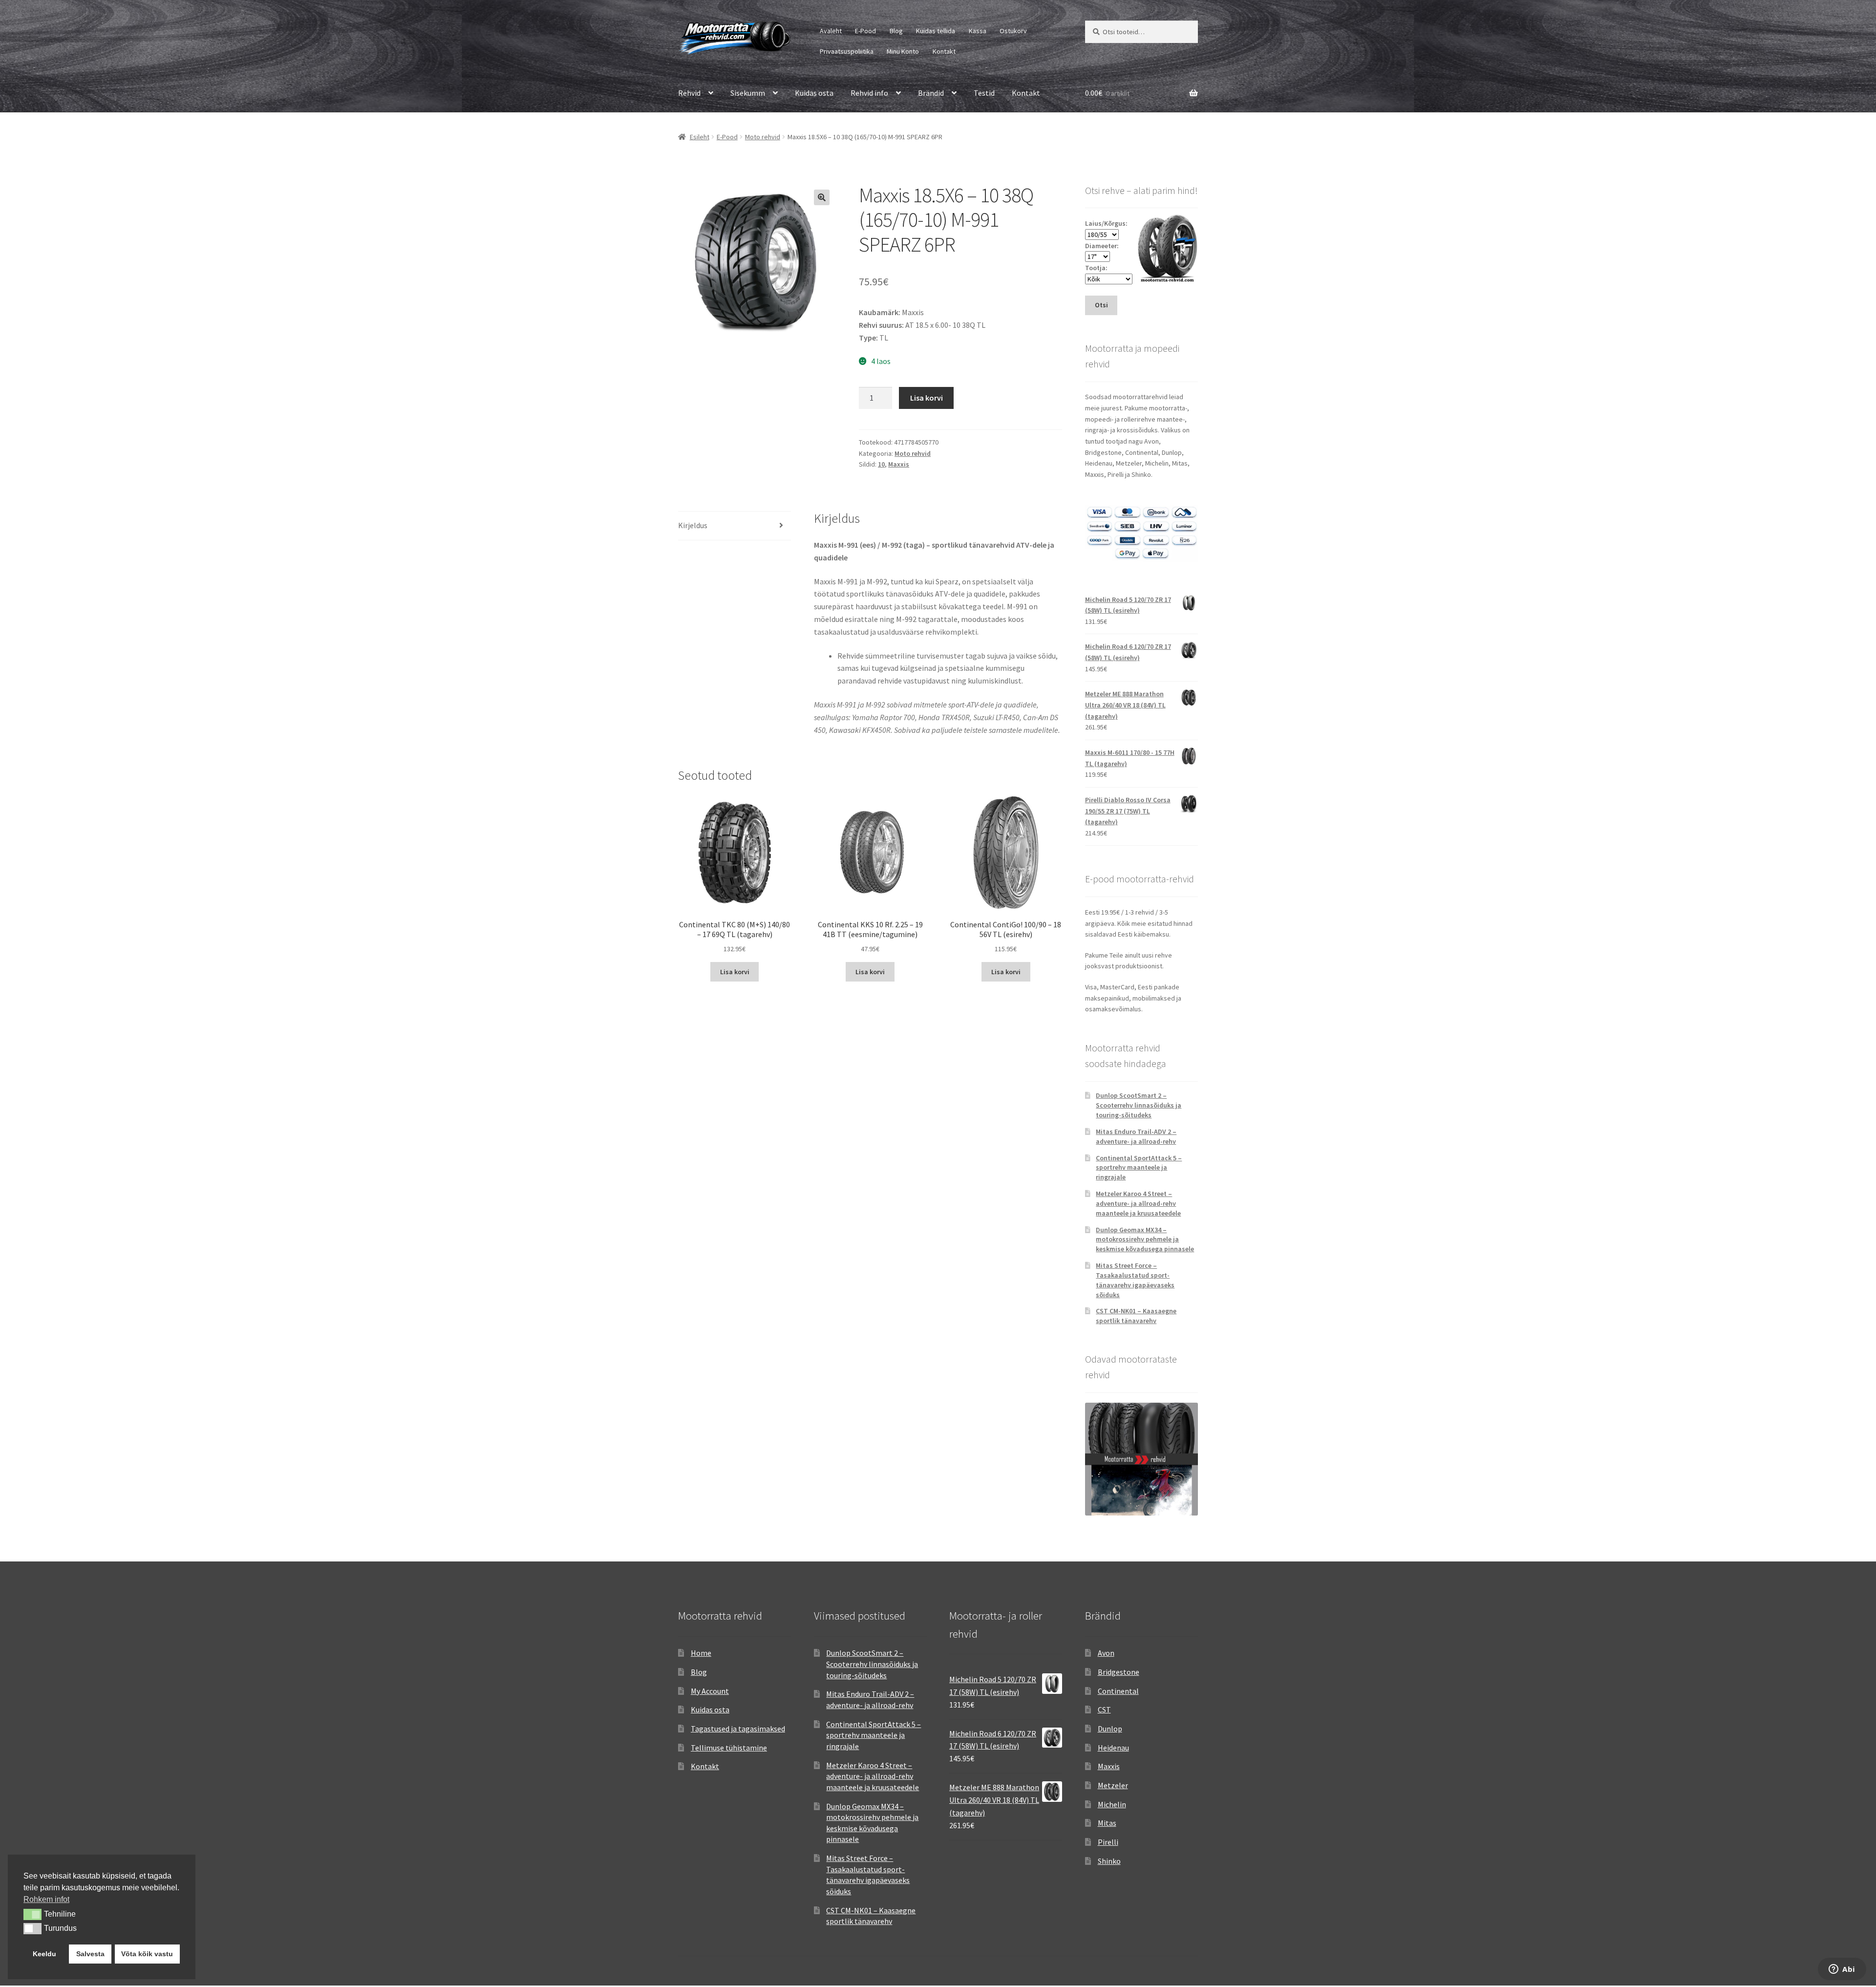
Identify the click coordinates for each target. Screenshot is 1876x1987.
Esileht (700, 137)
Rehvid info (869, 93)
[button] (822, 197)
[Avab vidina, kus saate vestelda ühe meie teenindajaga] (1842, 1970)
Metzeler (1113, 1785)
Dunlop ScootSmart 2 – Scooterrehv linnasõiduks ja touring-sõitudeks (1139, 1105)
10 (881, 464)
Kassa (978, 31)
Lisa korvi (927, 398)
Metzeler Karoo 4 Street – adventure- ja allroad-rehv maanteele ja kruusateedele (1138, 1203)
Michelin (1112, 1804)
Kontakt (944, 51)
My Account (710, 1691)
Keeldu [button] (44, 1954)
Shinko (1109, 1861)
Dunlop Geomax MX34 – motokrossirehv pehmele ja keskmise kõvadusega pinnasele (1145, 1239)
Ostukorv (1013, 31)
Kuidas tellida (936, 31)
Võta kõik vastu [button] (147, 1954)
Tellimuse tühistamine (729, 1748)
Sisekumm (748, 93)
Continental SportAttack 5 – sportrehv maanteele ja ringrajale (1139, 1168)
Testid (984, 93)
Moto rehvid (763, 137)
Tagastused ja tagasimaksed (738, 1729)
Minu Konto (903, 51)
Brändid (931, 93)
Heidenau (1113, 1748)
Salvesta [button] (90, 1954)
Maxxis (899, 464)
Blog (896, 31)
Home (701, 1653)
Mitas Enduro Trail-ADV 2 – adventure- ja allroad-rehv (1136, 1136)
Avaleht (831, 31)
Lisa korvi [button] (735, 972)
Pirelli (1108, 1842)
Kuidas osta (814, 93)
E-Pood (865, 31)
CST (1104, 1709)
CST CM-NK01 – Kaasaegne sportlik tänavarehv (1136, 1316)
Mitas (1107, 1823)
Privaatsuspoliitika (847, 51)
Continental (1118, 1691)
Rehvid (689, 93)
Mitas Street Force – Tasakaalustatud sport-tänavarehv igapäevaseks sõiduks (1135, 1280)
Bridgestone (1119, 1672)
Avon (1106, 1653)
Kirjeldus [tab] (693, 525)
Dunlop (1110, 1729)
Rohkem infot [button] (46, 1899)
